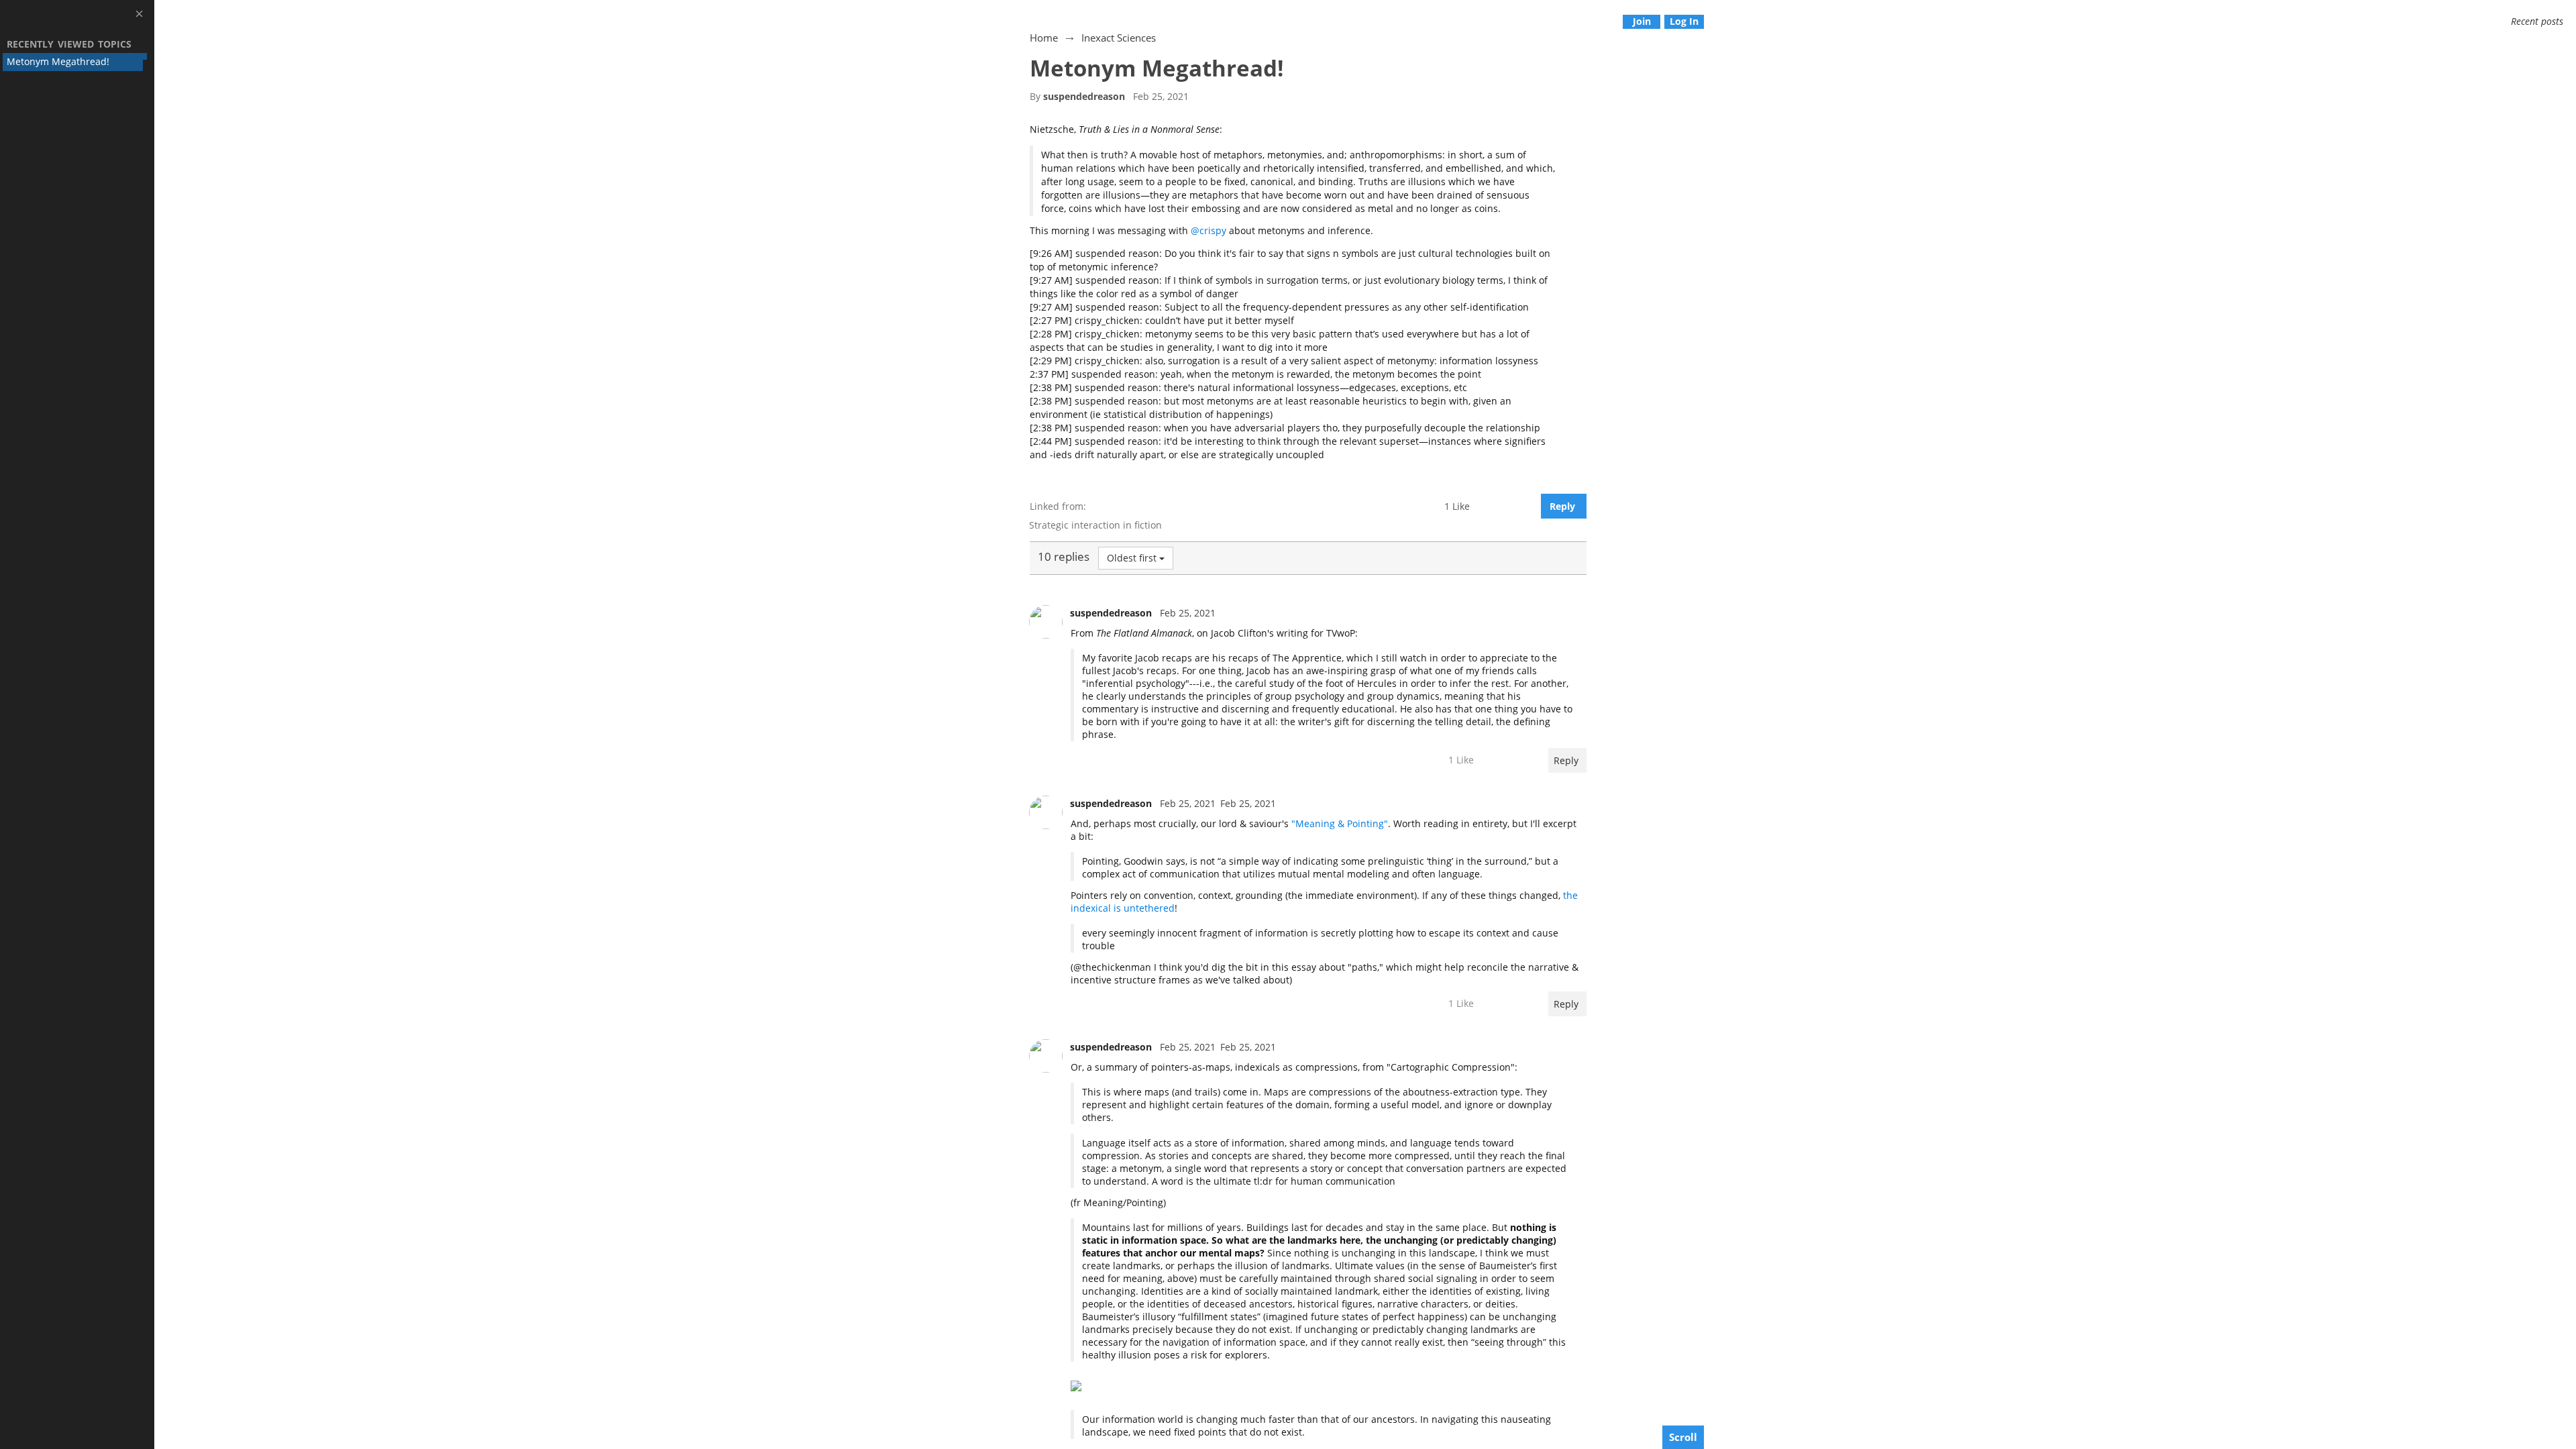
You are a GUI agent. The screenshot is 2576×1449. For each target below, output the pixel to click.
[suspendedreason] (1046, 622)
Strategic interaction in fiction (1095, 525)
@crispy (1209, 230)
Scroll (1683, 1437)
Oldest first (1132, 558)
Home (1044, 38)
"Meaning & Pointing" (1340, 823)
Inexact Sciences (1119, 38)
